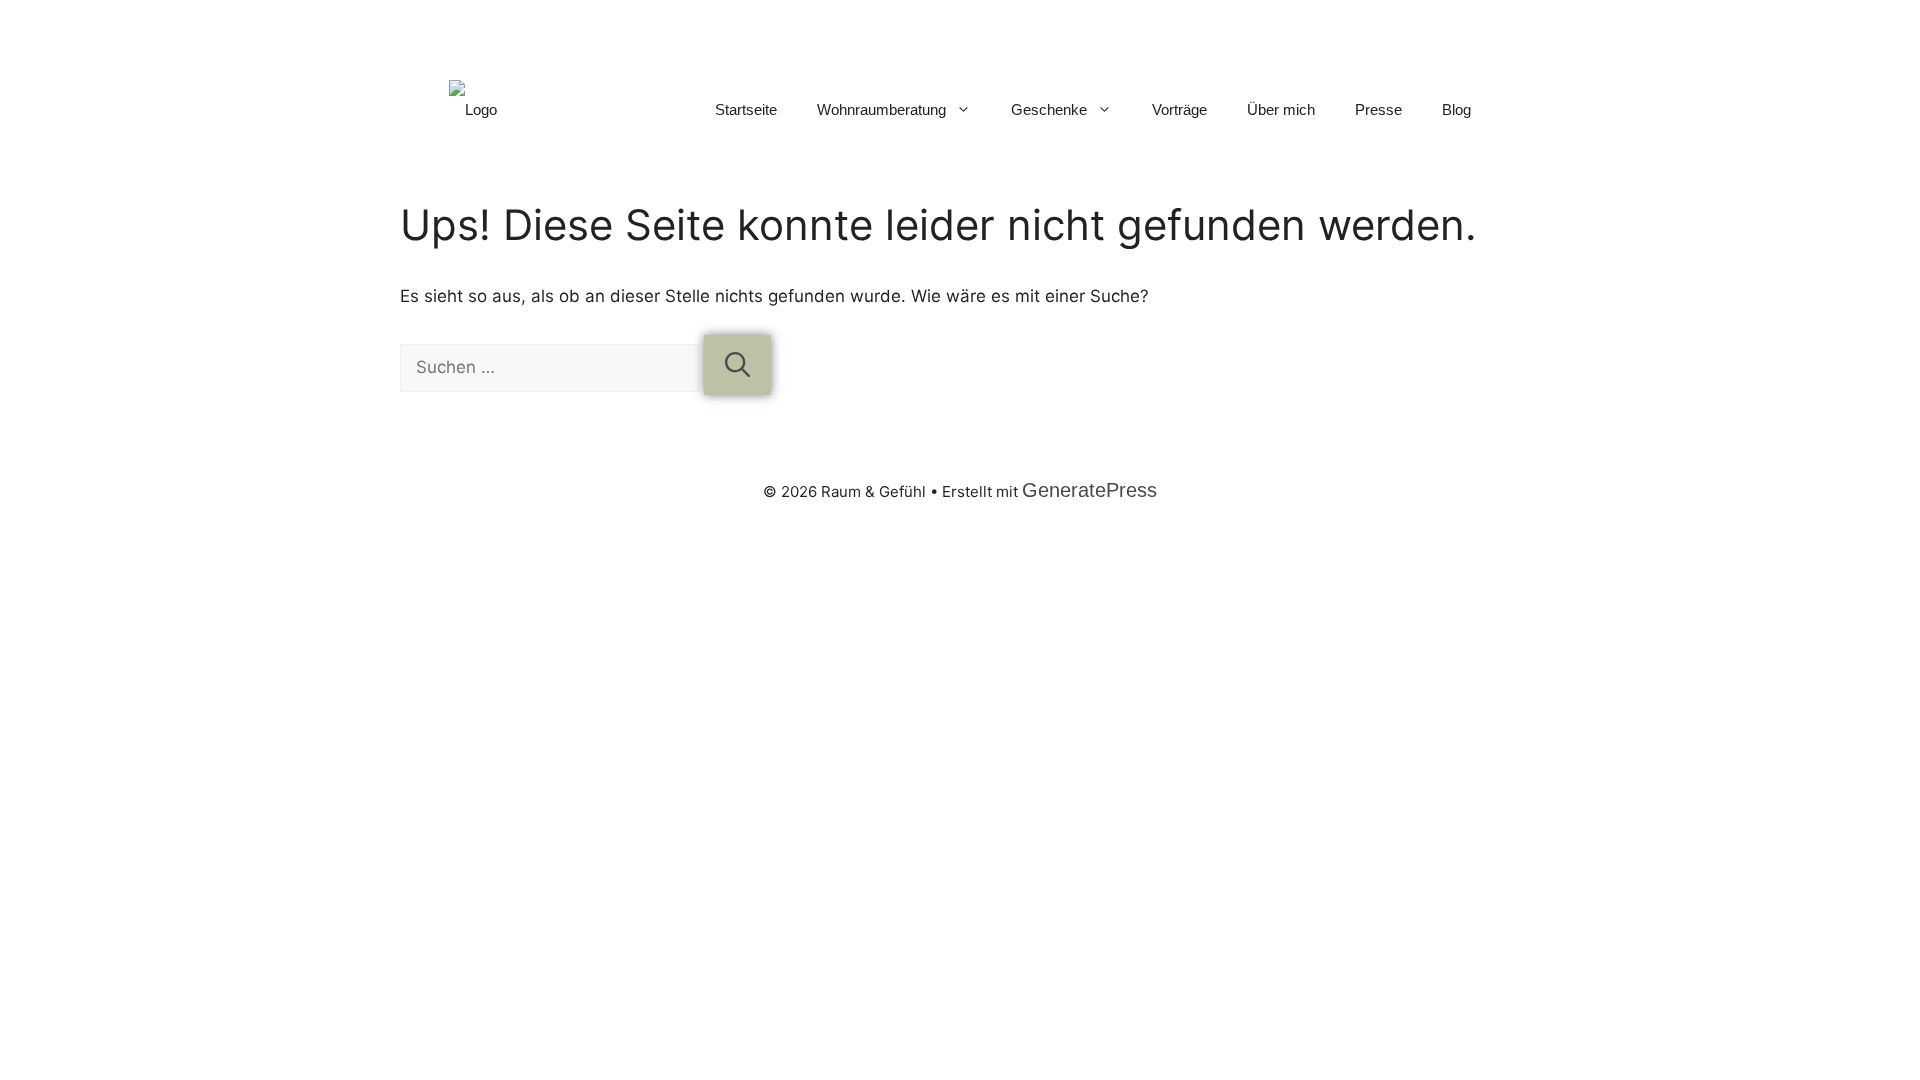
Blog (1456, 109)
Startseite (746, 109)
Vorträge (1179, 109)
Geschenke (1049, 109)
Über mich (1281, 109)
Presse (1378, 109)
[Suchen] (737, 365)
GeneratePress (1089, 490)
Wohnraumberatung (881, 109)
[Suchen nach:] (552, 367)
